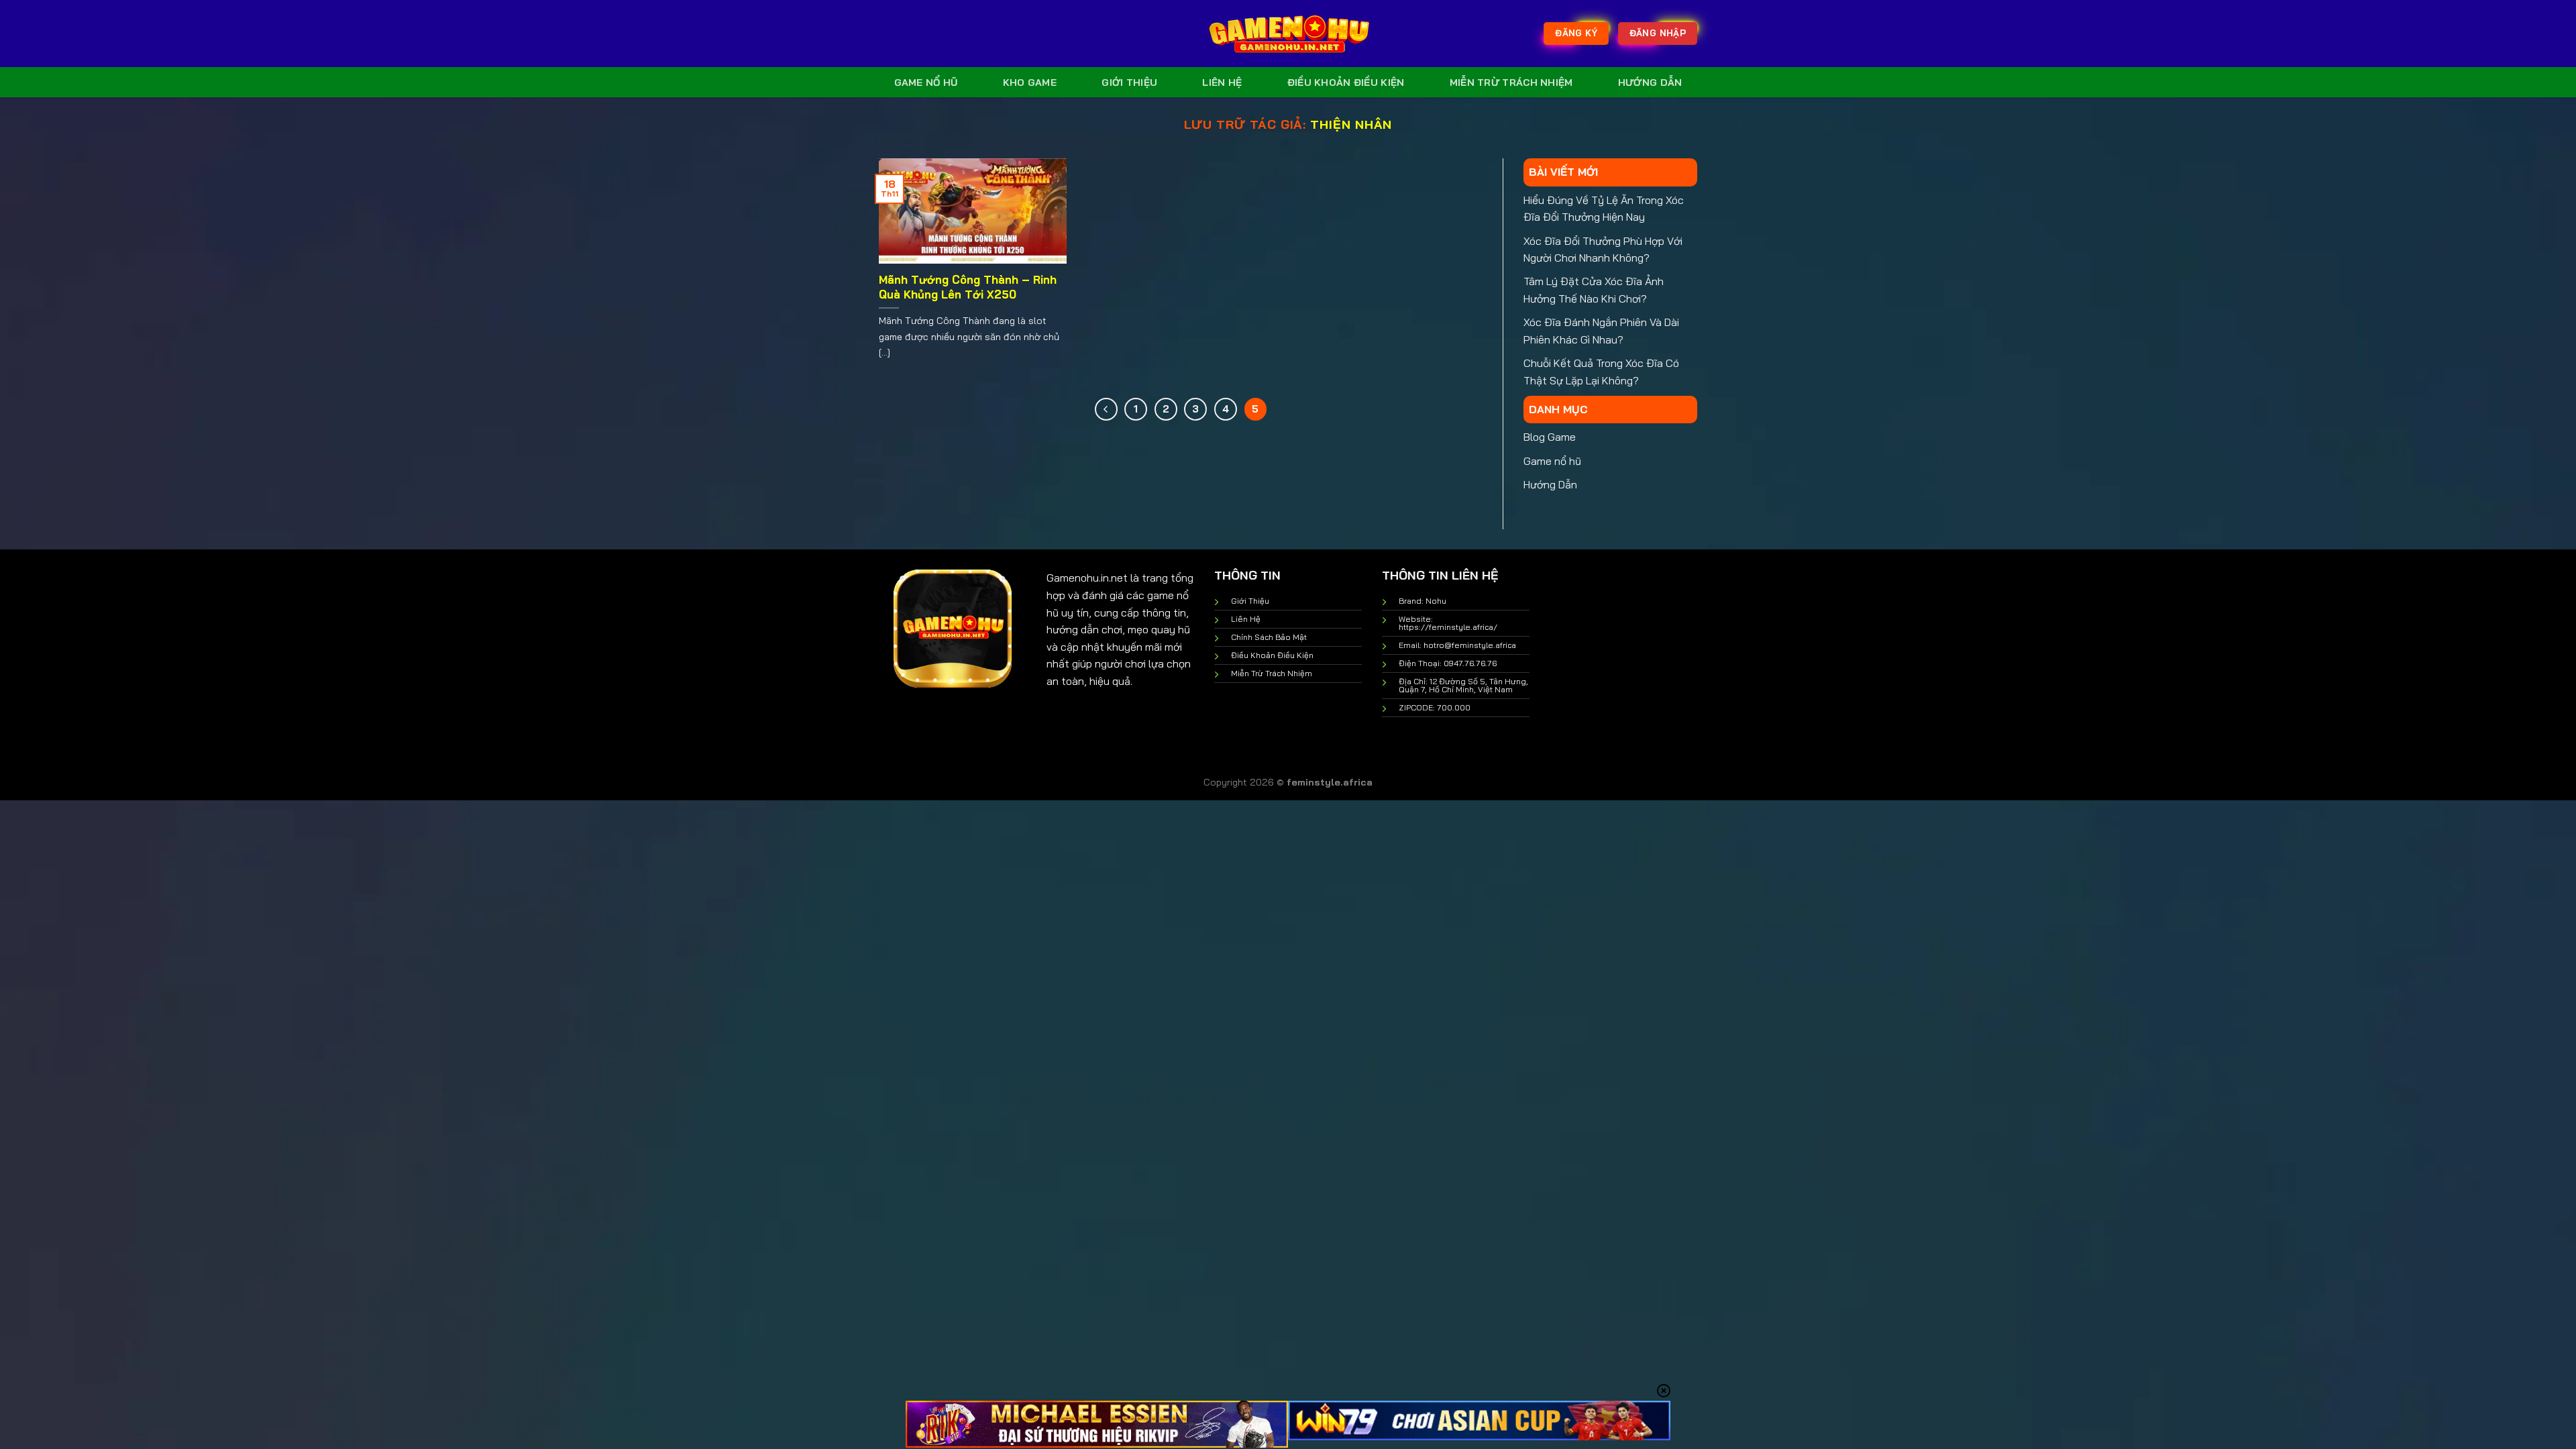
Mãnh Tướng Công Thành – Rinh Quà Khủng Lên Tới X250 (968, 287)
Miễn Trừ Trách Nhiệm (1511, 83)
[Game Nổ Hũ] (1288, 34)
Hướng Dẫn (1650, 83)
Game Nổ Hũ (926, 83)
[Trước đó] (1106, 409)
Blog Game (1550, 437)
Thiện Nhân (1351, 124)
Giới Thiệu (1129, 83)
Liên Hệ (1222, 83)
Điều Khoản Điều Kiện (1346, 83)
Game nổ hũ (1552, 461)
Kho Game (1030, 83)
